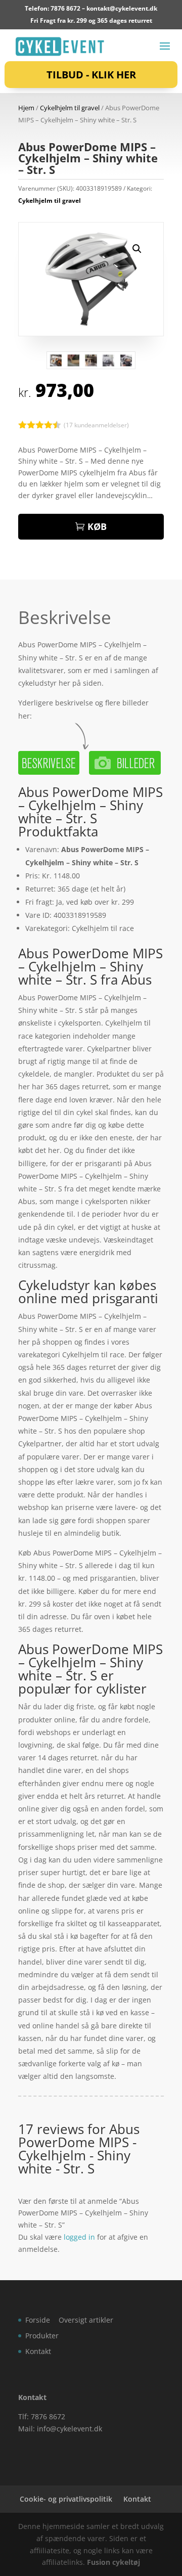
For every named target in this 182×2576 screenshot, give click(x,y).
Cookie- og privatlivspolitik (66, 2499)
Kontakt (38, 2351)
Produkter (42, 2336)
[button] (137, 249)
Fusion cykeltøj (113, 2562)
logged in (79, 2237)
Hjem (26, 108)
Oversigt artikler (86, 2320)
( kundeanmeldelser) (96, 425)
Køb (97, 526)
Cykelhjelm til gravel (70, 108)
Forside (38, 2320)
